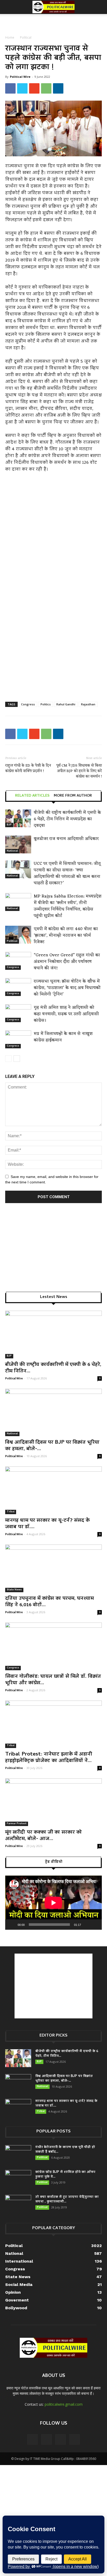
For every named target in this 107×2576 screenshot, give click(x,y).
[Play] (12, 1925)
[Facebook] (32, 2439)
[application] (53, 1903)
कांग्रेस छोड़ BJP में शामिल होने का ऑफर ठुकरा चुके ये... (65, 2175)
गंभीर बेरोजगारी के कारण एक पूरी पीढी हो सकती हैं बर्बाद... (65, 2150)
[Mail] (46, 2439)
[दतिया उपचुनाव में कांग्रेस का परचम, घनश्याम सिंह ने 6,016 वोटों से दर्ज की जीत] (53, 1568)
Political (26, 37)
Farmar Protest (17, 1824)
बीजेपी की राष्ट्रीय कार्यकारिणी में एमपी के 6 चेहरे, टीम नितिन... (53, 1368)
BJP (9, 825)
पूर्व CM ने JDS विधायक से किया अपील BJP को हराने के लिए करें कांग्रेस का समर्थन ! (79, 771)
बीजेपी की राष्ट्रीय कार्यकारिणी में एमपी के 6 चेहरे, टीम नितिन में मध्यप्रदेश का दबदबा (67, 819)
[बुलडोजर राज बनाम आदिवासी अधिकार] (18, 844)
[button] (100, 7)
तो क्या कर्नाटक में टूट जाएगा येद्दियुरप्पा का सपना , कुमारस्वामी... (67, 2199)
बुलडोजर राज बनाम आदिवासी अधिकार (66, 839)
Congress (28, 704)
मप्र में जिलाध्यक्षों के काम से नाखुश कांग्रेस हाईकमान (63, 1037)
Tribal (11, 1512)
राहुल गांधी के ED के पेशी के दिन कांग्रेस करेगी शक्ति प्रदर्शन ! (28, 768)
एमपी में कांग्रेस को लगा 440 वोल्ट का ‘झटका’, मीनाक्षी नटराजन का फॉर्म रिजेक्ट (66, 936)
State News (14, 1590)
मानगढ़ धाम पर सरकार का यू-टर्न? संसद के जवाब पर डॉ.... (47, 1524)
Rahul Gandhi (66, 704)
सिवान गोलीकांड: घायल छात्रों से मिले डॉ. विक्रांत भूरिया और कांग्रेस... (53, 1680)
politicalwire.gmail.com (64, 2404)
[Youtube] (75, 2439)
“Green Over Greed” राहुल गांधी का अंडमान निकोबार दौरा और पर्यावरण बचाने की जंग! (67, 962)
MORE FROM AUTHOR (73, 796)
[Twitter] (61, 2439)
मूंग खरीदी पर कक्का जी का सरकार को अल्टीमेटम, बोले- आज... (44, 1836)
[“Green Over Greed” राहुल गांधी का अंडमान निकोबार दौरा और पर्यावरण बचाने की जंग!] (18, 961)
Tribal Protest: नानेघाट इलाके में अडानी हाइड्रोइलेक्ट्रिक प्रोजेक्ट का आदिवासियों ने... (49, 1758)
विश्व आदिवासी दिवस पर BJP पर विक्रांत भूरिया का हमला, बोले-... (52, 1446)
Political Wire (20, 77)
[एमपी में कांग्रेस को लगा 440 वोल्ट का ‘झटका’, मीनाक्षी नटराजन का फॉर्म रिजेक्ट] (18, 935)
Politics (46, 704)
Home (10, 37)
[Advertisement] (53, 23)
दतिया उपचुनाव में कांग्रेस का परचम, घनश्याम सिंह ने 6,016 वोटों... (49, 1602)
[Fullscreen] (95, 1925)
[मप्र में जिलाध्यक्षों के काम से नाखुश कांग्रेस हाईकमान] (18, 1039)
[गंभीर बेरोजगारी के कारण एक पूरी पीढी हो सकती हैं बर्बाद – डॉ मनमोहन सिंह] (18, 2154)
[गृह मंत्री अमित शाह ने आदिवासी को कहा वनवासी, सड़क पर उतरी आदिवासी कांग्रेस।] (18, 1013)
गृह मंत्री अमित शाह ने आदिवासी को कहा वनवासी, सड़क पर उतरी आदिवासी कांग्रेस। (66, 1014)
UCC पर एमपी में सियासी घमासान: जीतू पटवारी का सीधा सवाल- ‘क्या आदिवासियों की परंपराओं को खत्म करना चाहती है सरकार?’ (67, 873)
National (12, 851)
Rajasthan (88, 704)
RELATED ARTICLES (32, 796)
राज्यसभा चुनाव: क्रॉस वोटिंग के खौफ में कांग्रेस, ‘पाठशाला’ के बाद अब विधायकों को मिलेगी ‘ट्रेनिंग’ (67, 988)
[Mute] (87, 1925)
